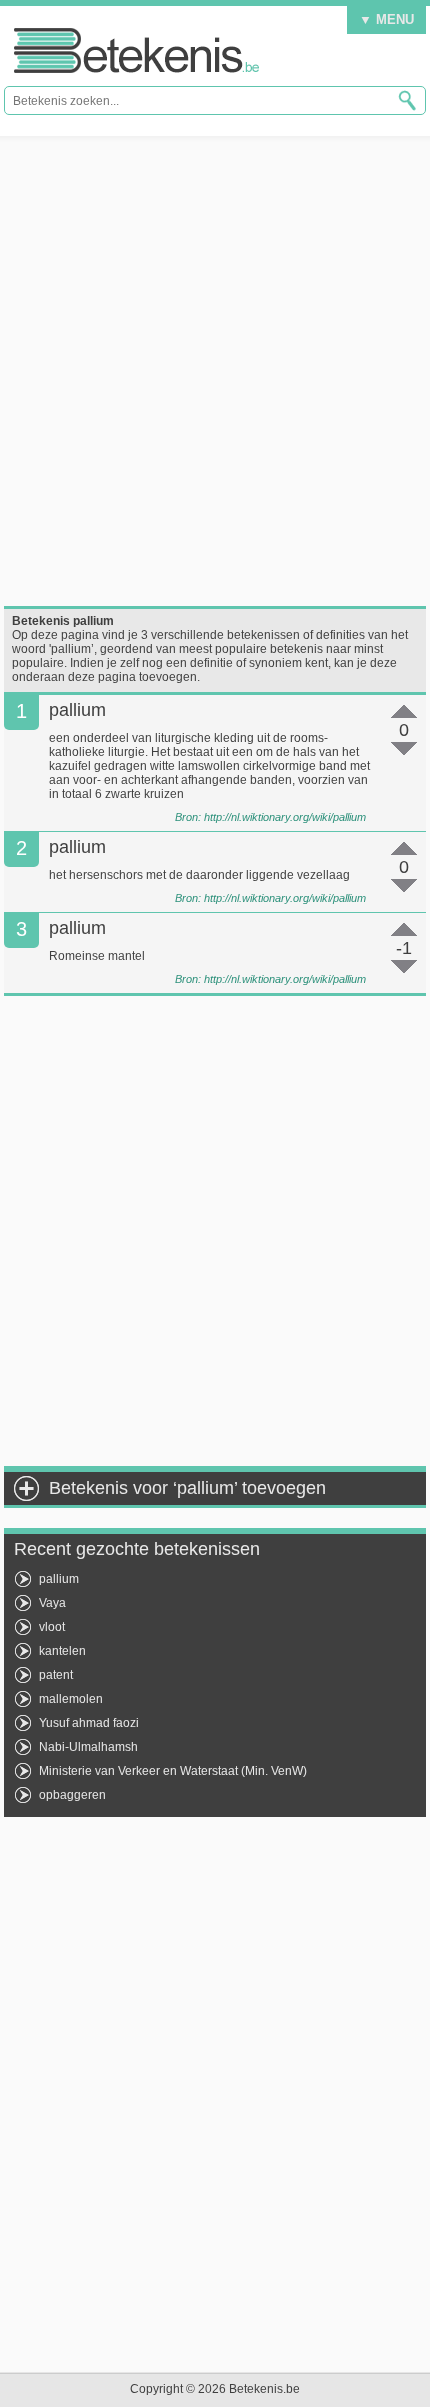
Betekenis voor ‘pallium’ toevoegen (187, 1488)
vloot (52, 1627)
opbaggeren (72, 1795)
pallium (59, 1579)
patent (56, 1675)
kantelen (62, 1651)
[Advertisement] (215, 371)
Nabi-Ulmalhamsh (88, 1747)
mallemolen (71, 1699)
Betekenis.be (136, 50)
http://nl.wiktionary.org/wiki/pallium (285, 817)
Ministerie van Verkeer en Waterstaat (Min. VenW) (173, 1771)
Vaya (52, 1603)
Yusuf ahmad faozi (89, 1723)
